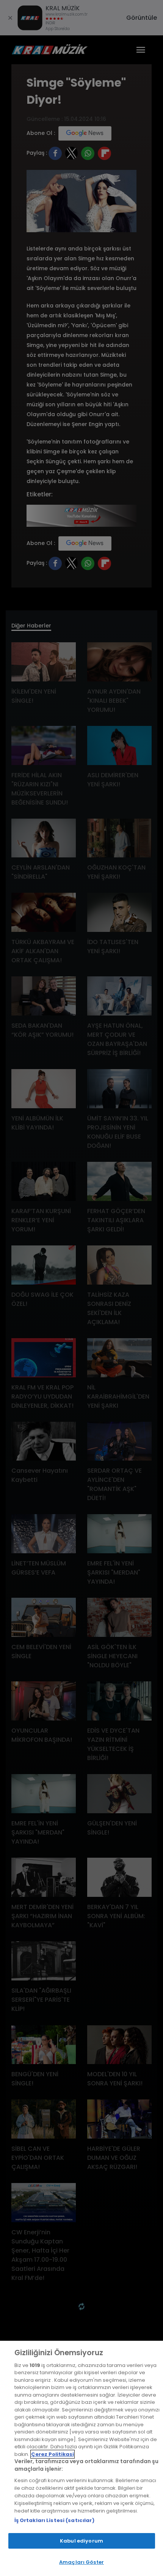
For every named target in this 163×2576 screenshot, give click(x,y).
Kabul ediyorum (81, 2541)
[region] (81, 2458)
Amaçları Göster (81, 2562)
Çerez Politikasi (53, 2454)
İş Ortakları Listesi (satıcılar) (54, 2520)
